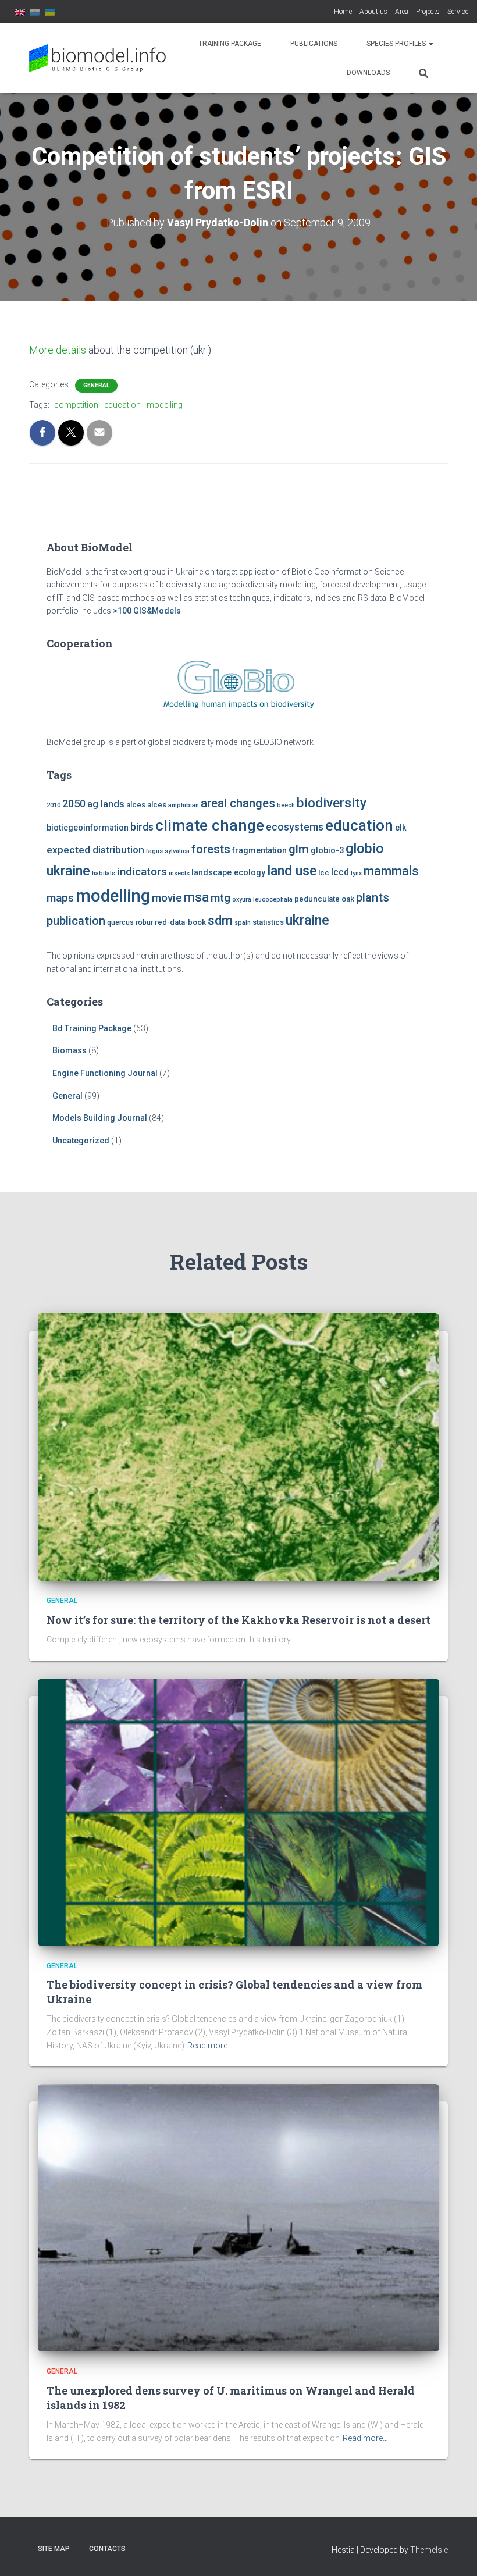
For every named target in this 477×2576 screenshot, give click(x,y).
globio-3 (327, 851)
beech (286, 805)
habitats (104, 873)
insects (179, 873)
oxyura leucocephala (262, 899)
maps (60, 898)
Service (458, 12)
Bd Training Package (92, 1028)
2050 (74, 804)
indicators (142, 872)
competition (76, 405)
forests (211, 849)
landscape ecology (228, 873)
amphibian (184, 805)
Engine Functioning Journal (105, 1073)
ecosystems (295, 827)
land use (292, 871)
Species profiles (397, 44)
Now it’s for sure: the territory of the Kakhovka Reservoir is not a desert (238, 1620)
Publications (314, 44)
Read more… (210, 2046)
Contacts (107, 2549)
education (122, 405)
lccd (340, 872)
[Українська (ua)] (50, 12)
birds (142, 827)
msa (196, 897)
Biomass (70, 1050)
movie (167, 898)
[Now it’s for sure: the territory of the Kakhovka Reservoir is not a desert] (238, 1446)
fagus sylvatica (168, 851)
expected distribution (95, 850)
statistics (268, 922)
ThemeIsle (429, 2550)
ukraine (307, 920)
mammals (391, 871)
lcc (324, 873)
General (96, 385)
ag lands (106, 804)
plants (373, 897)
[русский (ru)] (35, 12)
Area (402, 12)
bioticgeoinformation (88, 828)
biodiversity (332, 803)
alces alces (146, 805)
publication (76, 921)
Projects (428, 12)
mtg (220, 898)
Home (343, 12)
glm (299, 849)
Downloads (368, 73)
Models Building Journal (100, 1118)
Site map (54, 2549)
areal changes (238, 803)
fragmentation (259, 851)
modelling (165, 405)
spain (243, 923)
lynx (356, 873)
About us (373, 12)
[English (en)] (20, 12)
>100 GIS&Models (147, 611)
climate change (210, 825)
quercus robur (130, 922)
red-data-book (180, 922)
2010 (54, 805)
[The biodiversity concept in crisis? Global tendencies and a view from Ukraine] (238, 1811)
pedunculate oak (324, 899)
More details (58, 350)
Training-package (230, 44)
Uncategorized (81, 1141)
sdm (220, 920)
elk (401, 828)
